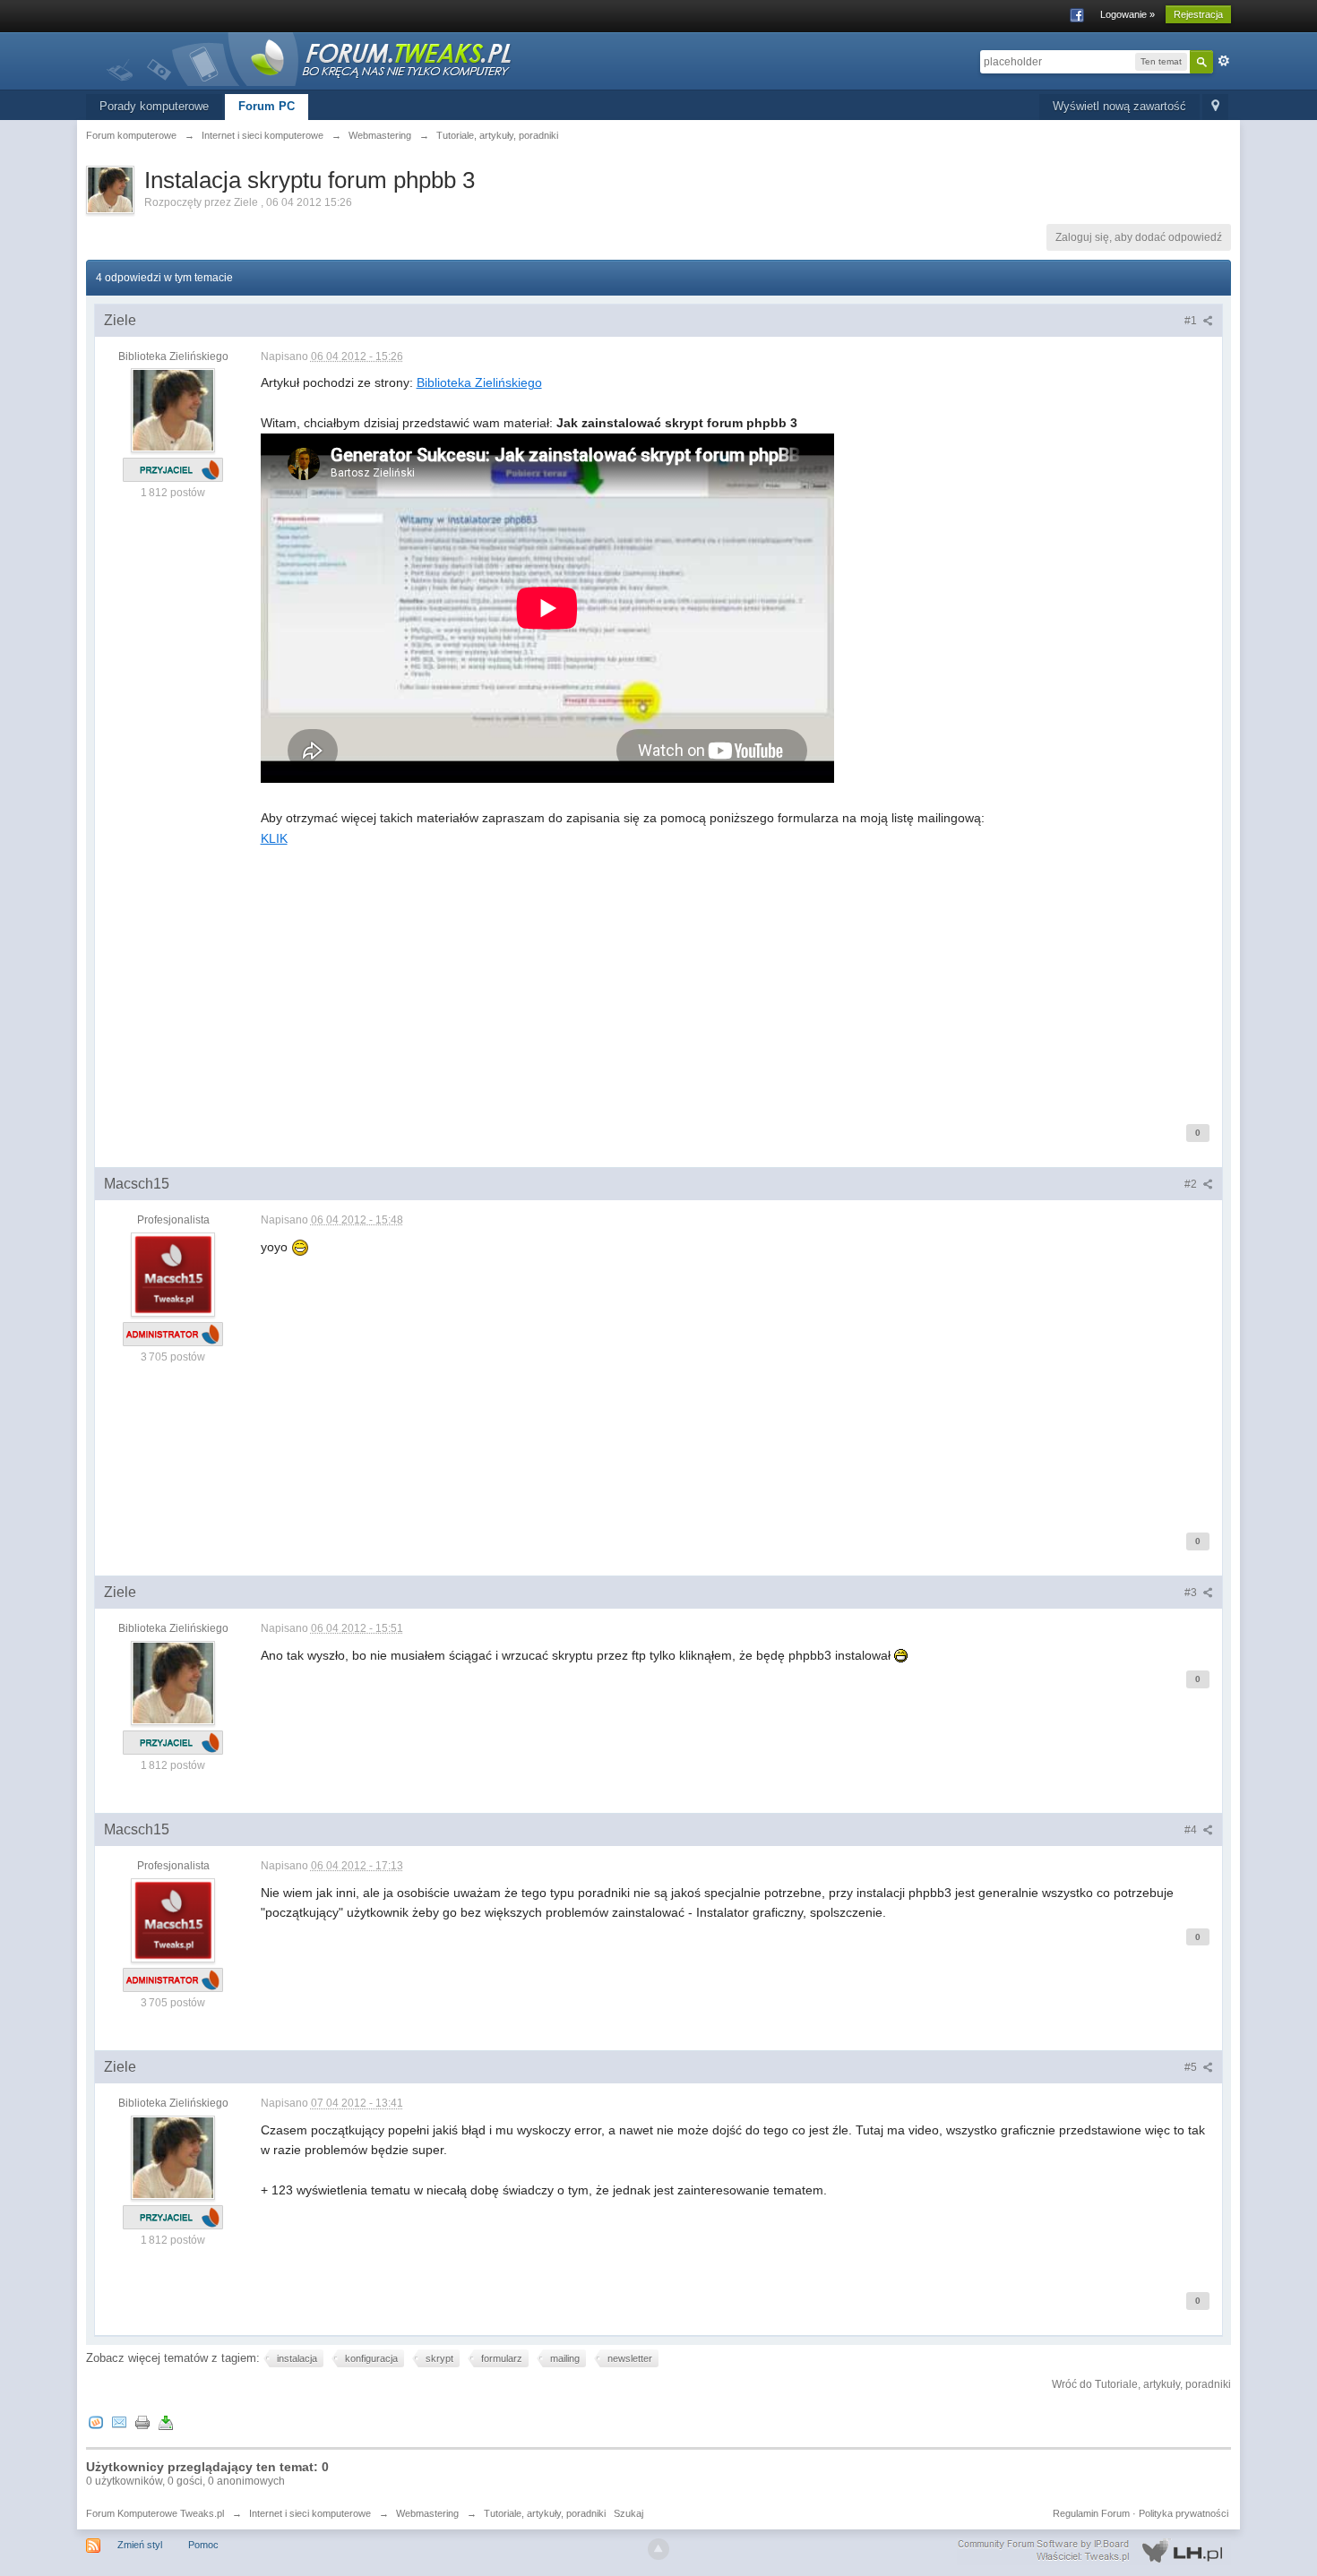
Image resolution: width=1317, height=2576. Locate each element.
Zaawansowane (1224, 61)
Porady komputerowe (154, 106)
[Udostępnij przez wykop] (96, 2421)
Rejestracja (1198, 14)
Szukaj (628, 2513)
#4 (1192, 1830)
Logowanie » (1128, 14)
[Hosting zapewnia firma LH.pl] (1094, 2551)
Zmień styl (140, 2545)
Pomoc (203, 2545)
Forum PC (267, 106)
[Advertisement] (737, 974)
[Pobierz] (166, 2421)
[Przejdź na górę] (658, 2549)
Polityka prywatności (1184, 2513)
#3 (1192, 1593)
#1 (1192, 321)
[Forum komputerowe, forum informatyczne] (310, 58)
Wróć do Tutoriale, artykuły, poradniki (1141, 2384)
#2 (1192, 1184)
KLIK (274, 838)
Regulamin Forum (1091, 2513)
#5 (1192, 2067)
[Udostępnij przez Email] (119, 2421)
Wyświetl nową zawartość (1119, 106)
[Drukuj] (142, 2421)
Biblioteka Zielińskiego (479, 382)
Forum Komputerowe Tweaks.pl (155, 2513)
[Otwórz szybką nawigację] (1215, 107)
